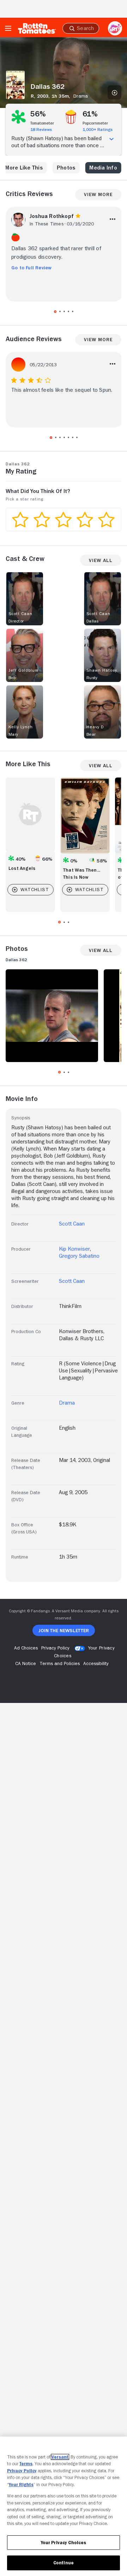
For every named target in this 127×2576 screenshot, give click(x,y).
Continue (64, 2563)
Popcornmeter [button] (95, 123)
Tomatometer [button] (42, 123)
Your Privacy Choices (64, 2543)
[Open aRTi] (115, 28)
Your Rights (21, 2485)
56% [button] (38, 114)
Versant (60, 2457)
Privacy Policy (22, 2471)
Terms (26, 2464)
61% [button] (90, 114)
